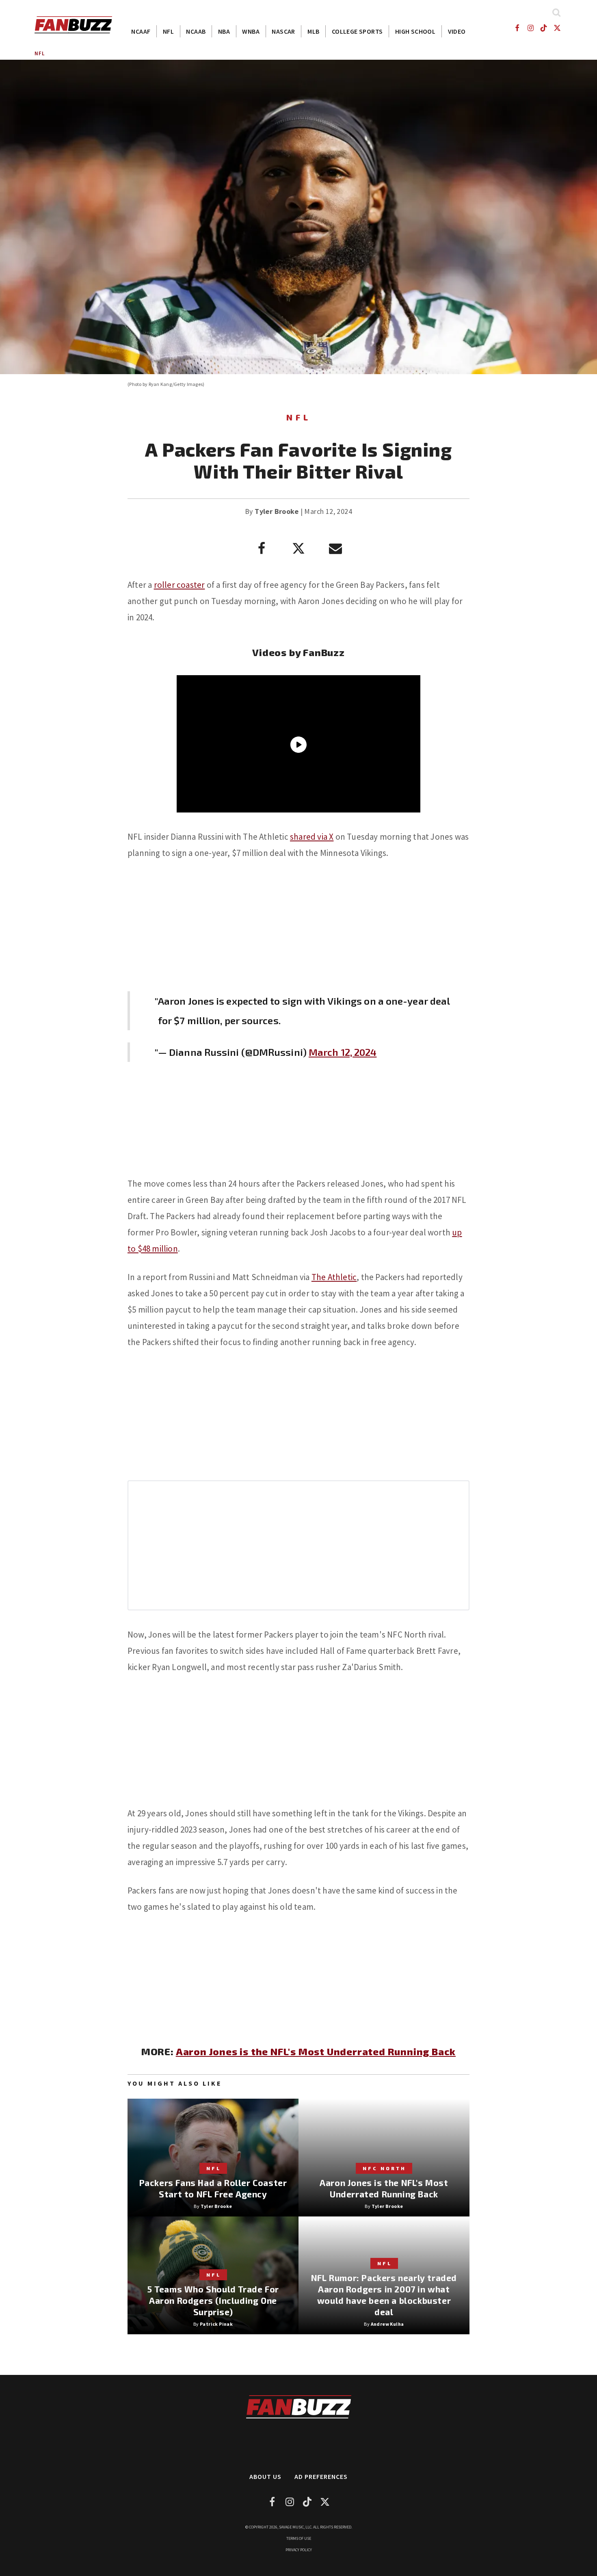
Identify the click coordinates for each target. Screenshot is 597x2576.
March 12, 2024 (343, 1052)
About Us (265, 2476)
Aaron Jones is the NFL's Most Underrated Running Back (316, 2051)
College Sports (357, 31)
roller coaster (180, 585)
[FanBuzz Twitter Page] (557, 28)
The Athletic (334, 1277)
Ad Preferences (321, 2476)
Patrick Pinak (216, 2324)
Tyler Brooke (277, 511)
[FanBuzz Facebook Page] (517, 28)
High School (415, 31)
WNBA (251, 31)
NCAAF (141, 31)
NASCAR (283, 31)
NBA (224, 31)
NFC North (384, 2168)
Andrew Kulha (387, 2324)
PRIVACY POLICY (299, 2550)
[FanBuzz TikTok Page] (544, 28)
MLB (313, 31)
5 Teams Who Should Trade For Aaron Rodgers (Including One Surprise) (213, 2300)
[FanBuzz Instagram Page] (530, 28)
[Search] (556, 12)
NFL (168, 31)
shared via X (312, 837)
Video (457, 31)
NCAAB (196, 31)
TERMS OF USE (299, 2538)
